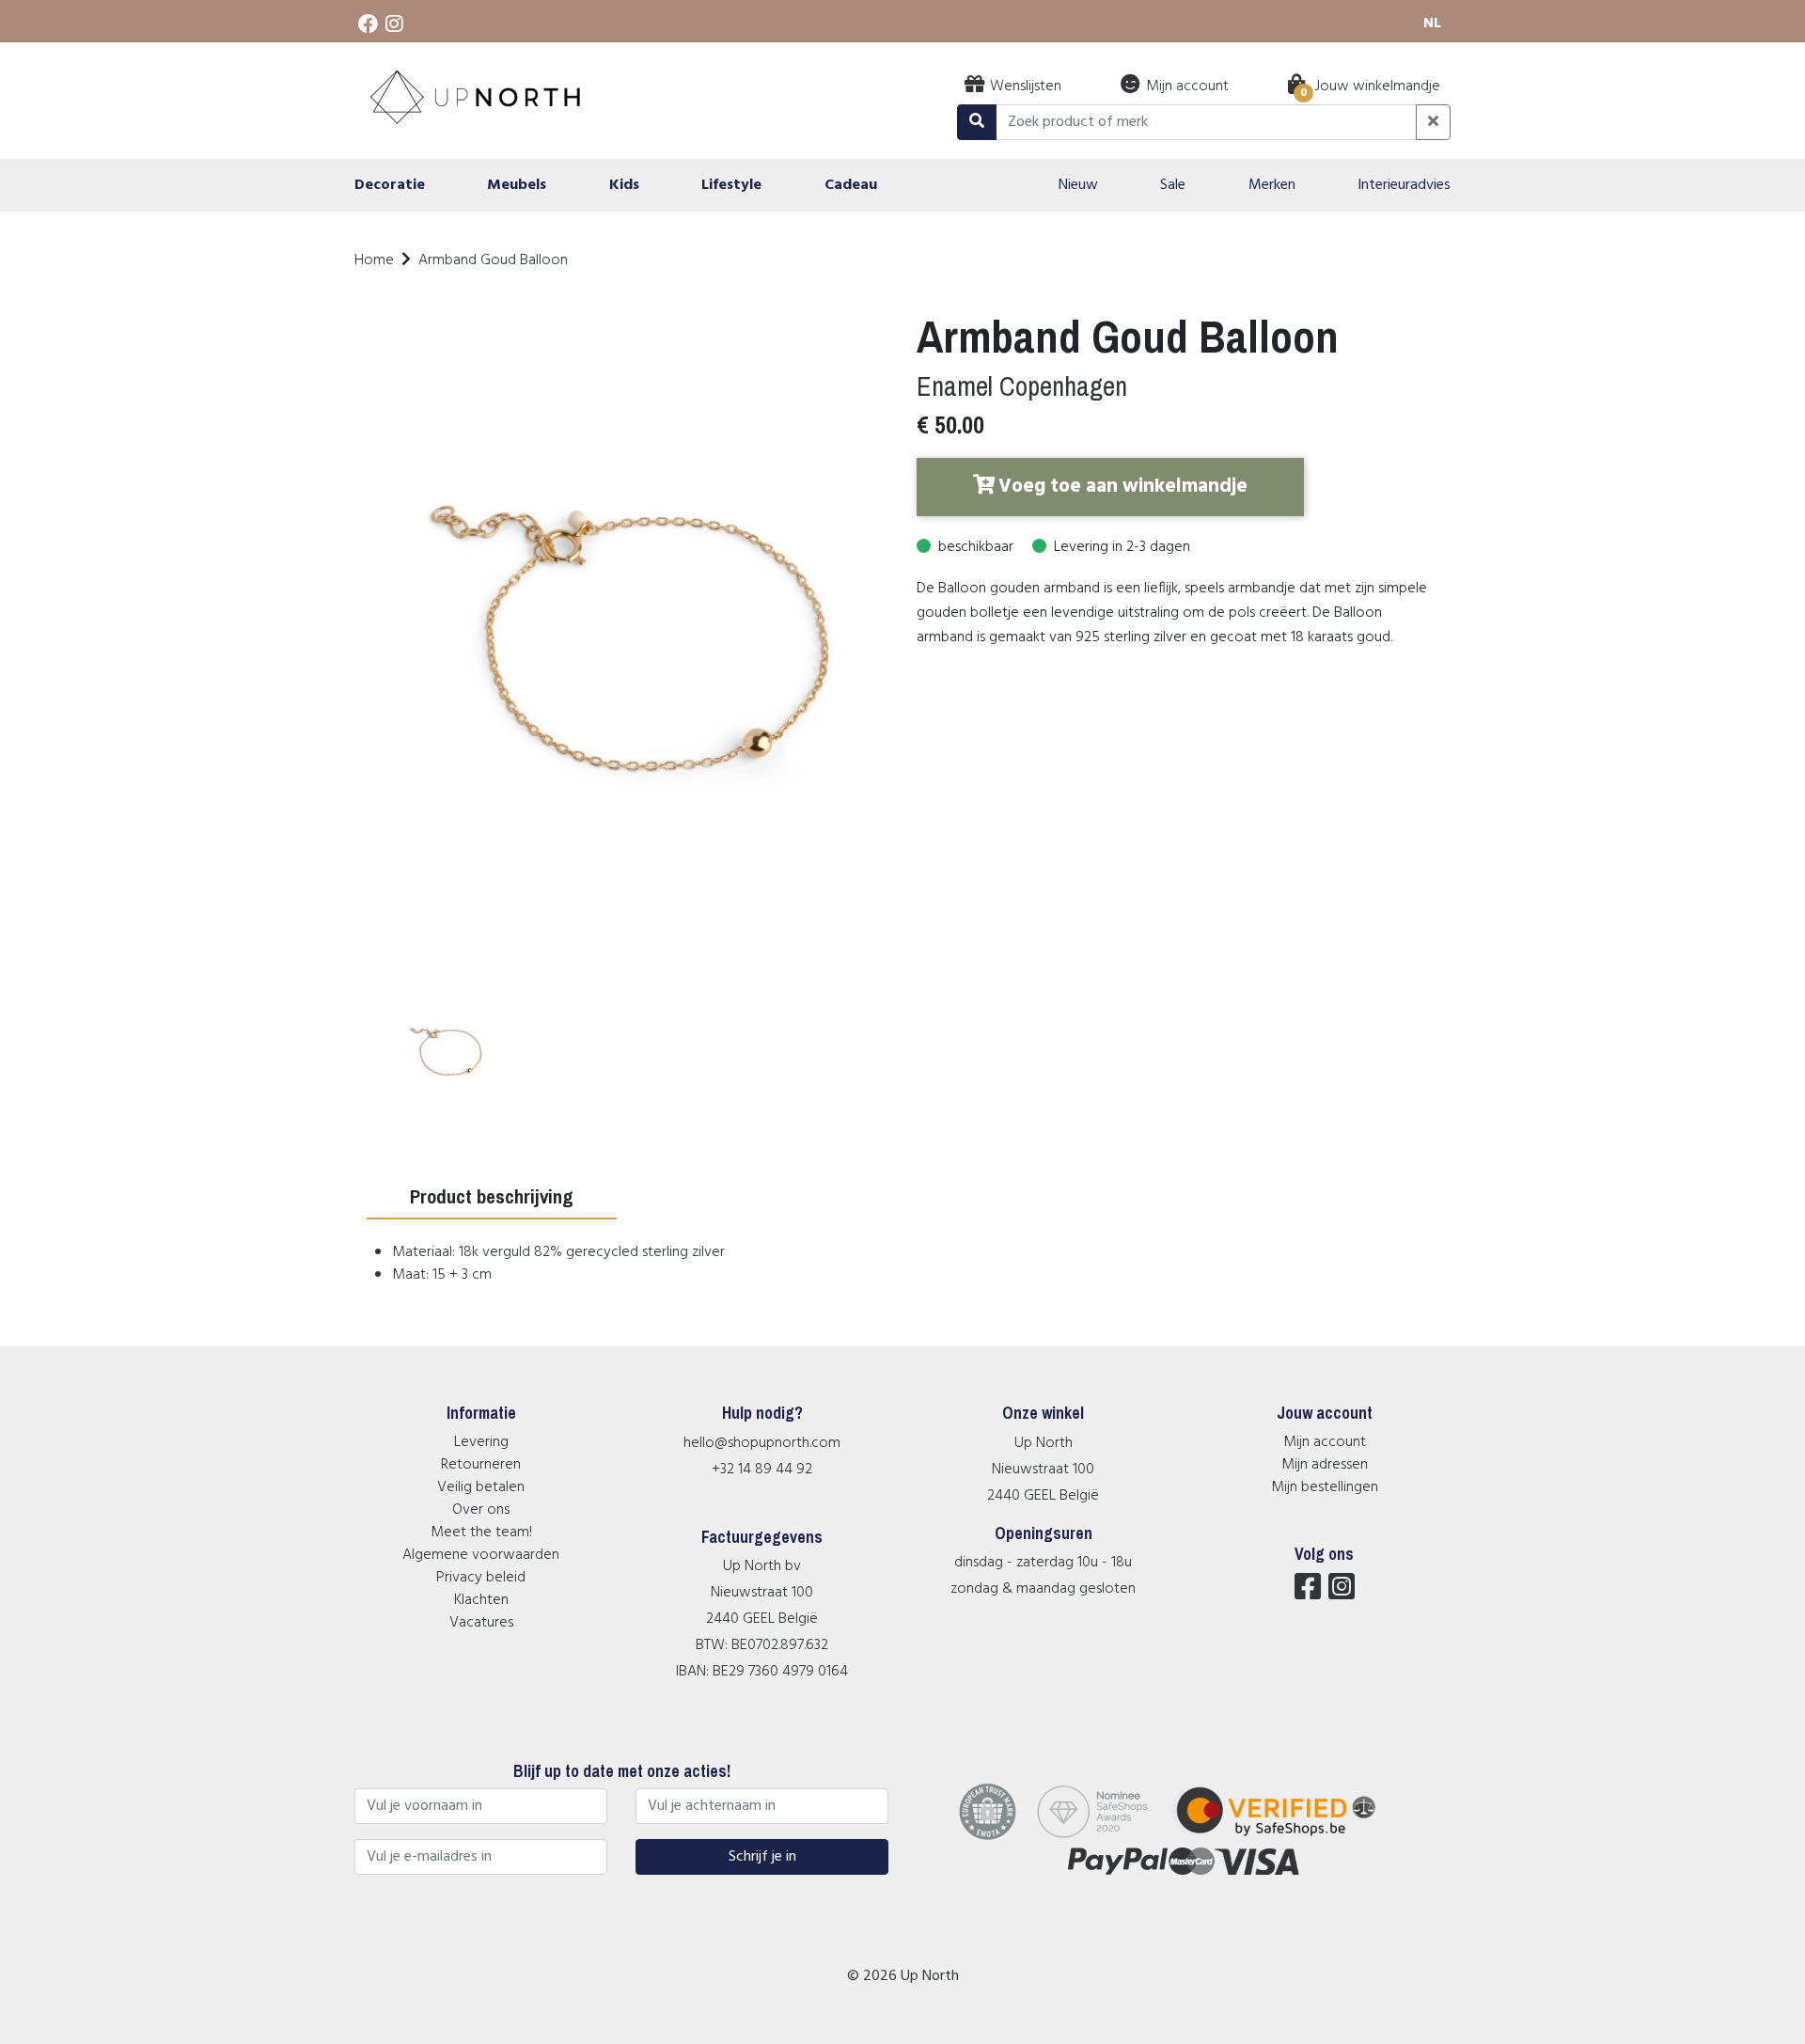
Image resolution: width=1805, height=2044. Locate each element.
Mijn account (1325, 1442)
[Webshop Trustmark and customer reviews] (1287, 1836)
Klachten (481, 1600)
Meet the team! (481, 1533)
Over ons (481, 1510)
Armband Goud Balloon (493, 260)
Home (374, 260)
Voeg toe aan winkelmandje (1123, 487)
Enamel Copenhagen (1022, 386)
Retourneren (481, 1465)
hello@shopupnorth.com (762, 1443)
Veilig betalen (481, 1487)
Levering (481, 1442)
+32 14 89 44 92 (762, 1470)
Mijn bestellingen (1325, 1487)
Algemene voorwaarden (481, 1555)
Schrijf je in (762, 1857)
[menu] (902, 185)
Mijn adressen (1325, 1465)
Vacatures (481, 1623)
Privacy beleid (481, 1578)
